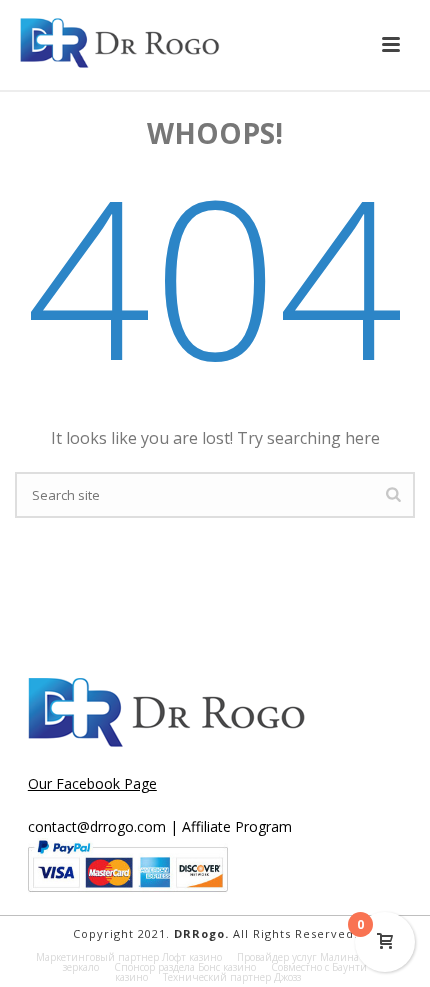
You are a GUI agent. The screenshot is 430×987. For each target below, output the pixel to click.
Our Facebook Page (92, 783)
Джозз (287, 977)
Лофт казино (192, 957)
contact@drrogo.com (97, 826)
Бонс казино (227, 967)
